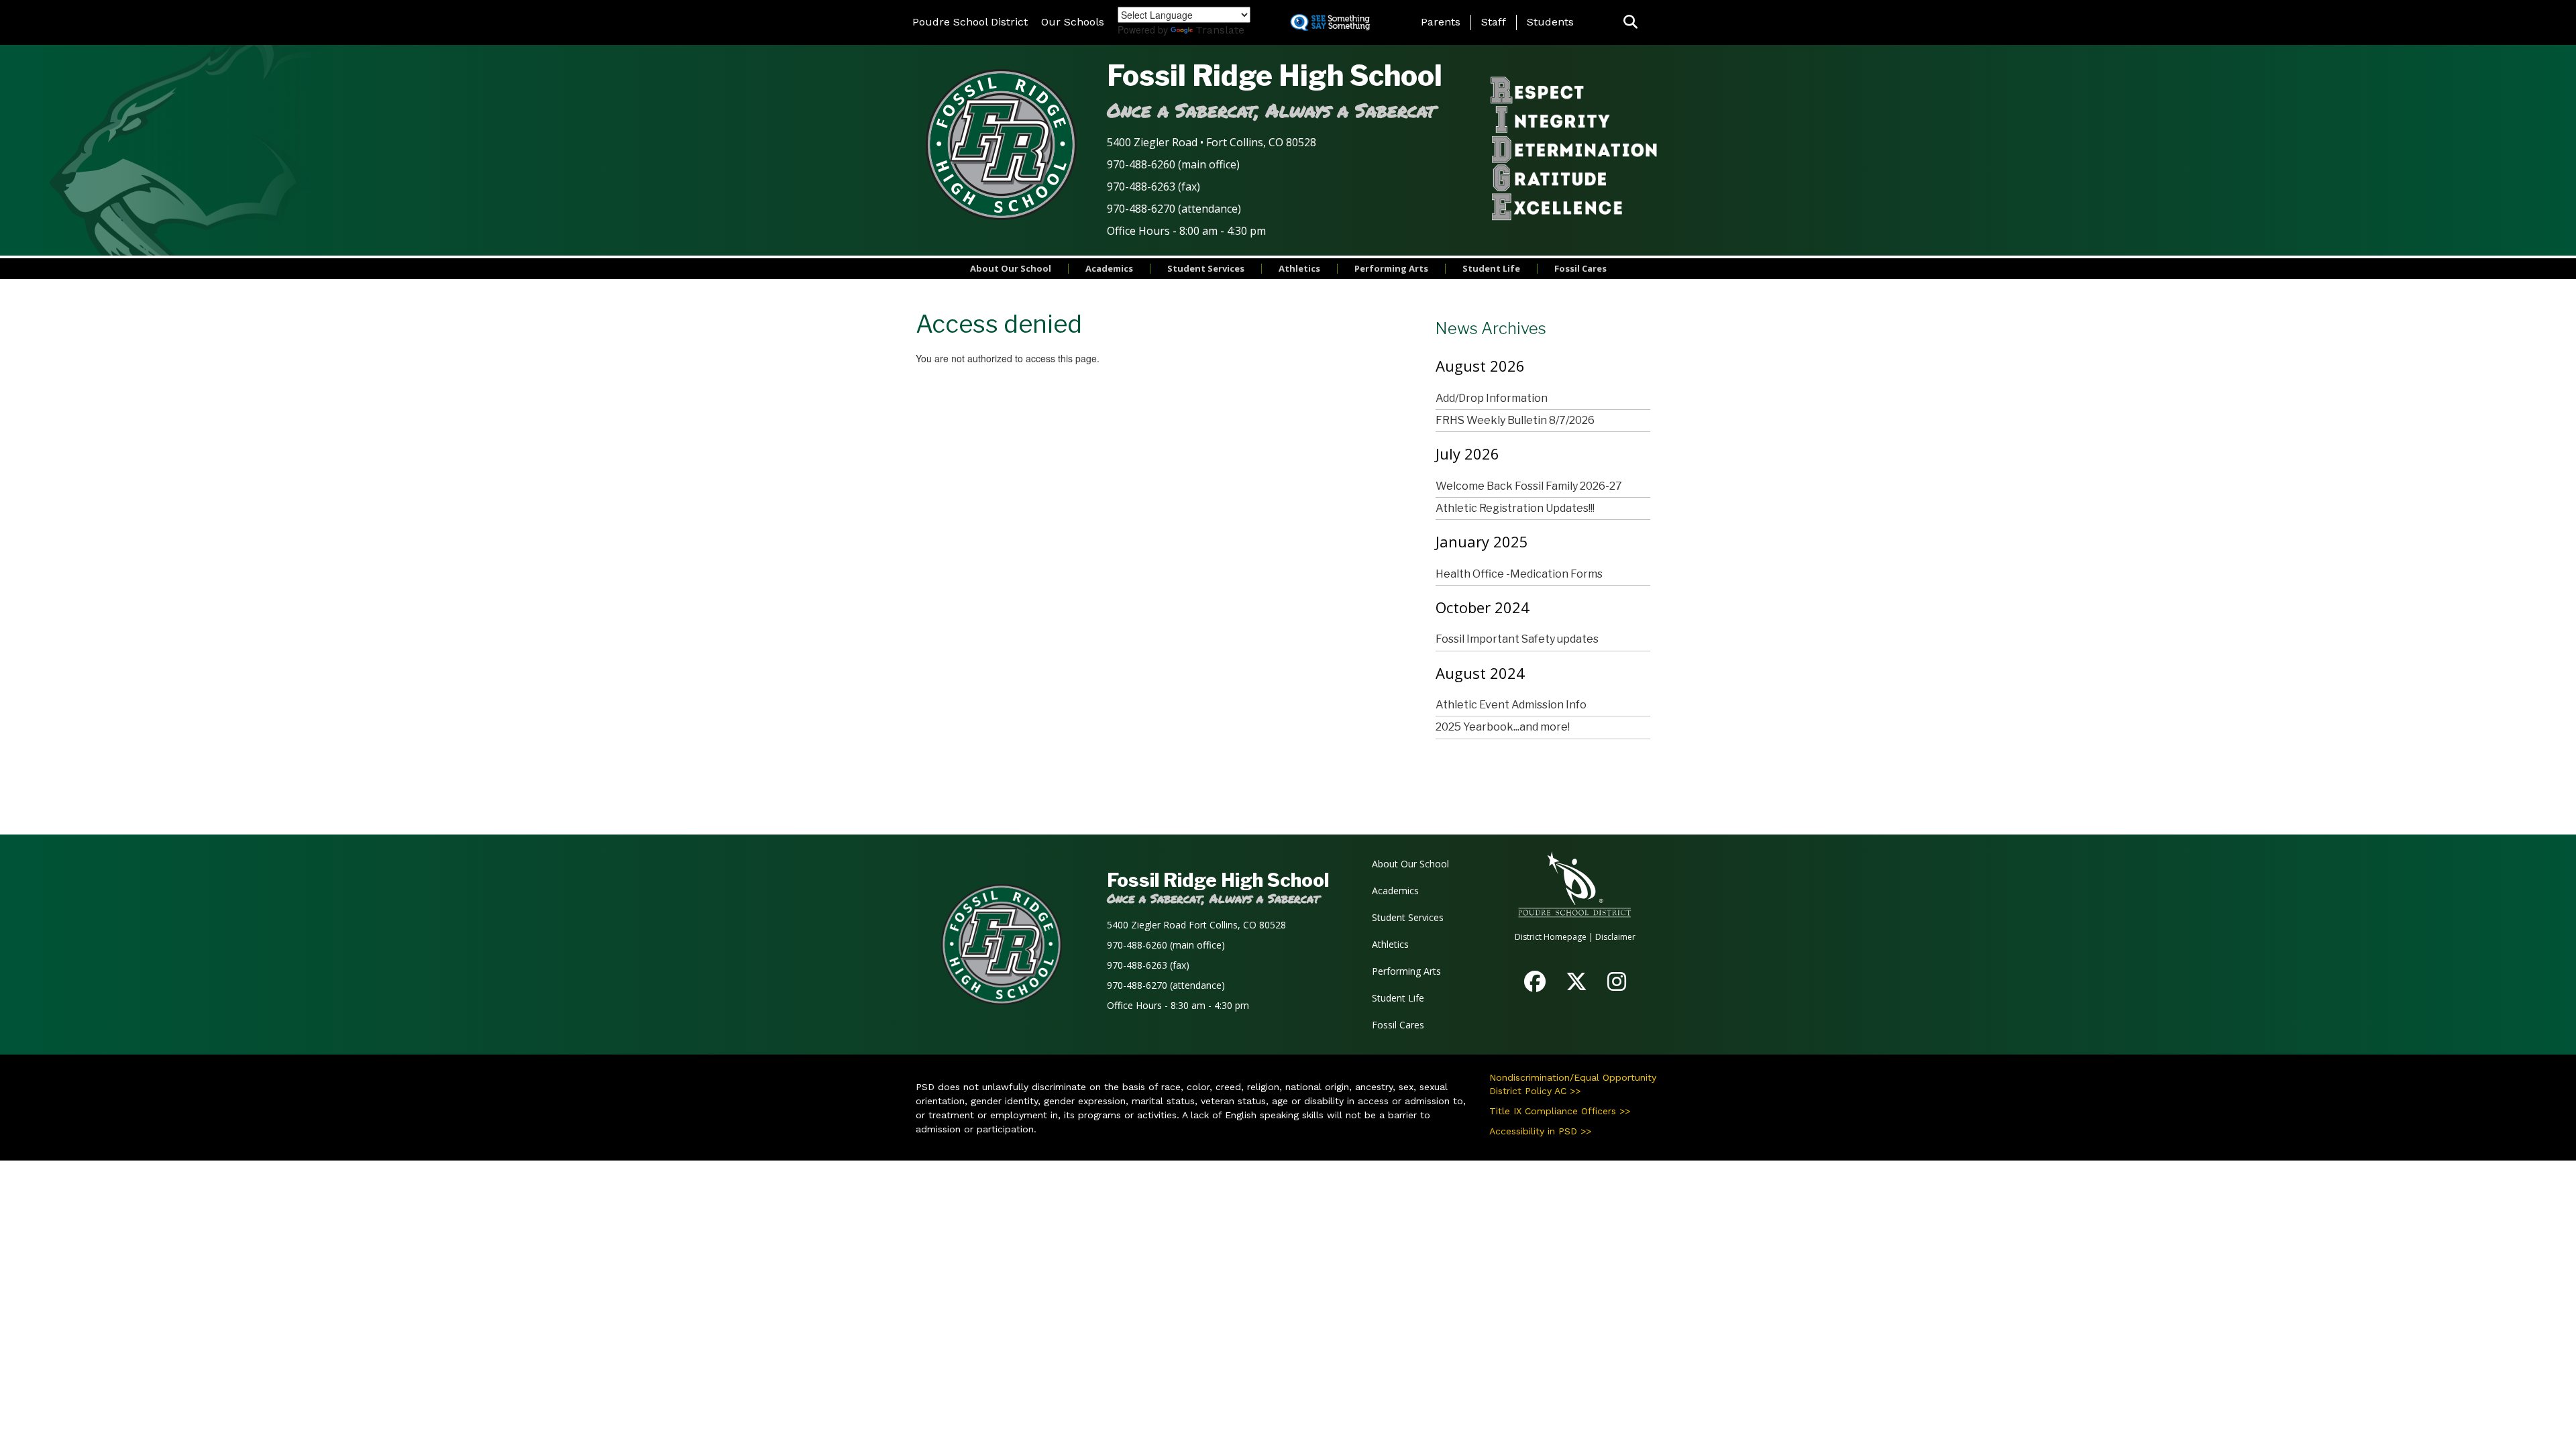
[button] (1630, 22)
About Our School (1011, 268)
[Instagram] (1617, 986)
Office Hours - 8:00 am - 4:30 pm (1186, 231)
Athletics (1299, 268)
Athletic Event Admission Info (1511, 705)
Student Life (1491, 268)
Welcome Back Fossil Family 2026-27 (1529, 486)
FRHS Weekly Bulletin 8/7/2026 (1515, 420)
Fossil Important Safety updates (1517, 639)
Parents (1441, 22)
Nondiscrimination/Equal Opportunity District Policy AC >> (1573, 1084)
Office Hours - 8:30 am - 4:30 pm (1178, 1005)
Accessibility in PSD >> (1540, 1131)
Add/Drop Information (1492, 398)
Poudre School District (970, 22)
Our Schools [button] (1073, 22)
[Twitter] (1576, 986)
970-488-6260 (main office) (1173, 164)
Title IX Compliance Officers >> (1560, 1111)
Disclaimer (1615, 937)
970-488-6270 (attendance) (1174, 209)
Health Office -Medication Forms (1519, 574)
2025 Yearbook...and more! (1503, 727)
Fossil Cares (1580, 268)
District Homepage (1551, 937)
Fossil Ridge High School (1275, 75)
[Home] (1001, 144)
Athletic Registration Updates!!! (1515, 508)
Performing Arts (1391, 268)
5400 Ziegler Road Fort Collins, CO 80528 (1196, 925)
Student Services (1206, 268)
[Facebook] (1535, 986)
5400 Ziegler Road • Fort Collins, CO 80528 (1212, 142)
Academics (1109, 268)
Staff (1494, 22)
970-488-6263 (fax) (1153, 186)
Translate (1220, 30)
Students (1550, 22)
